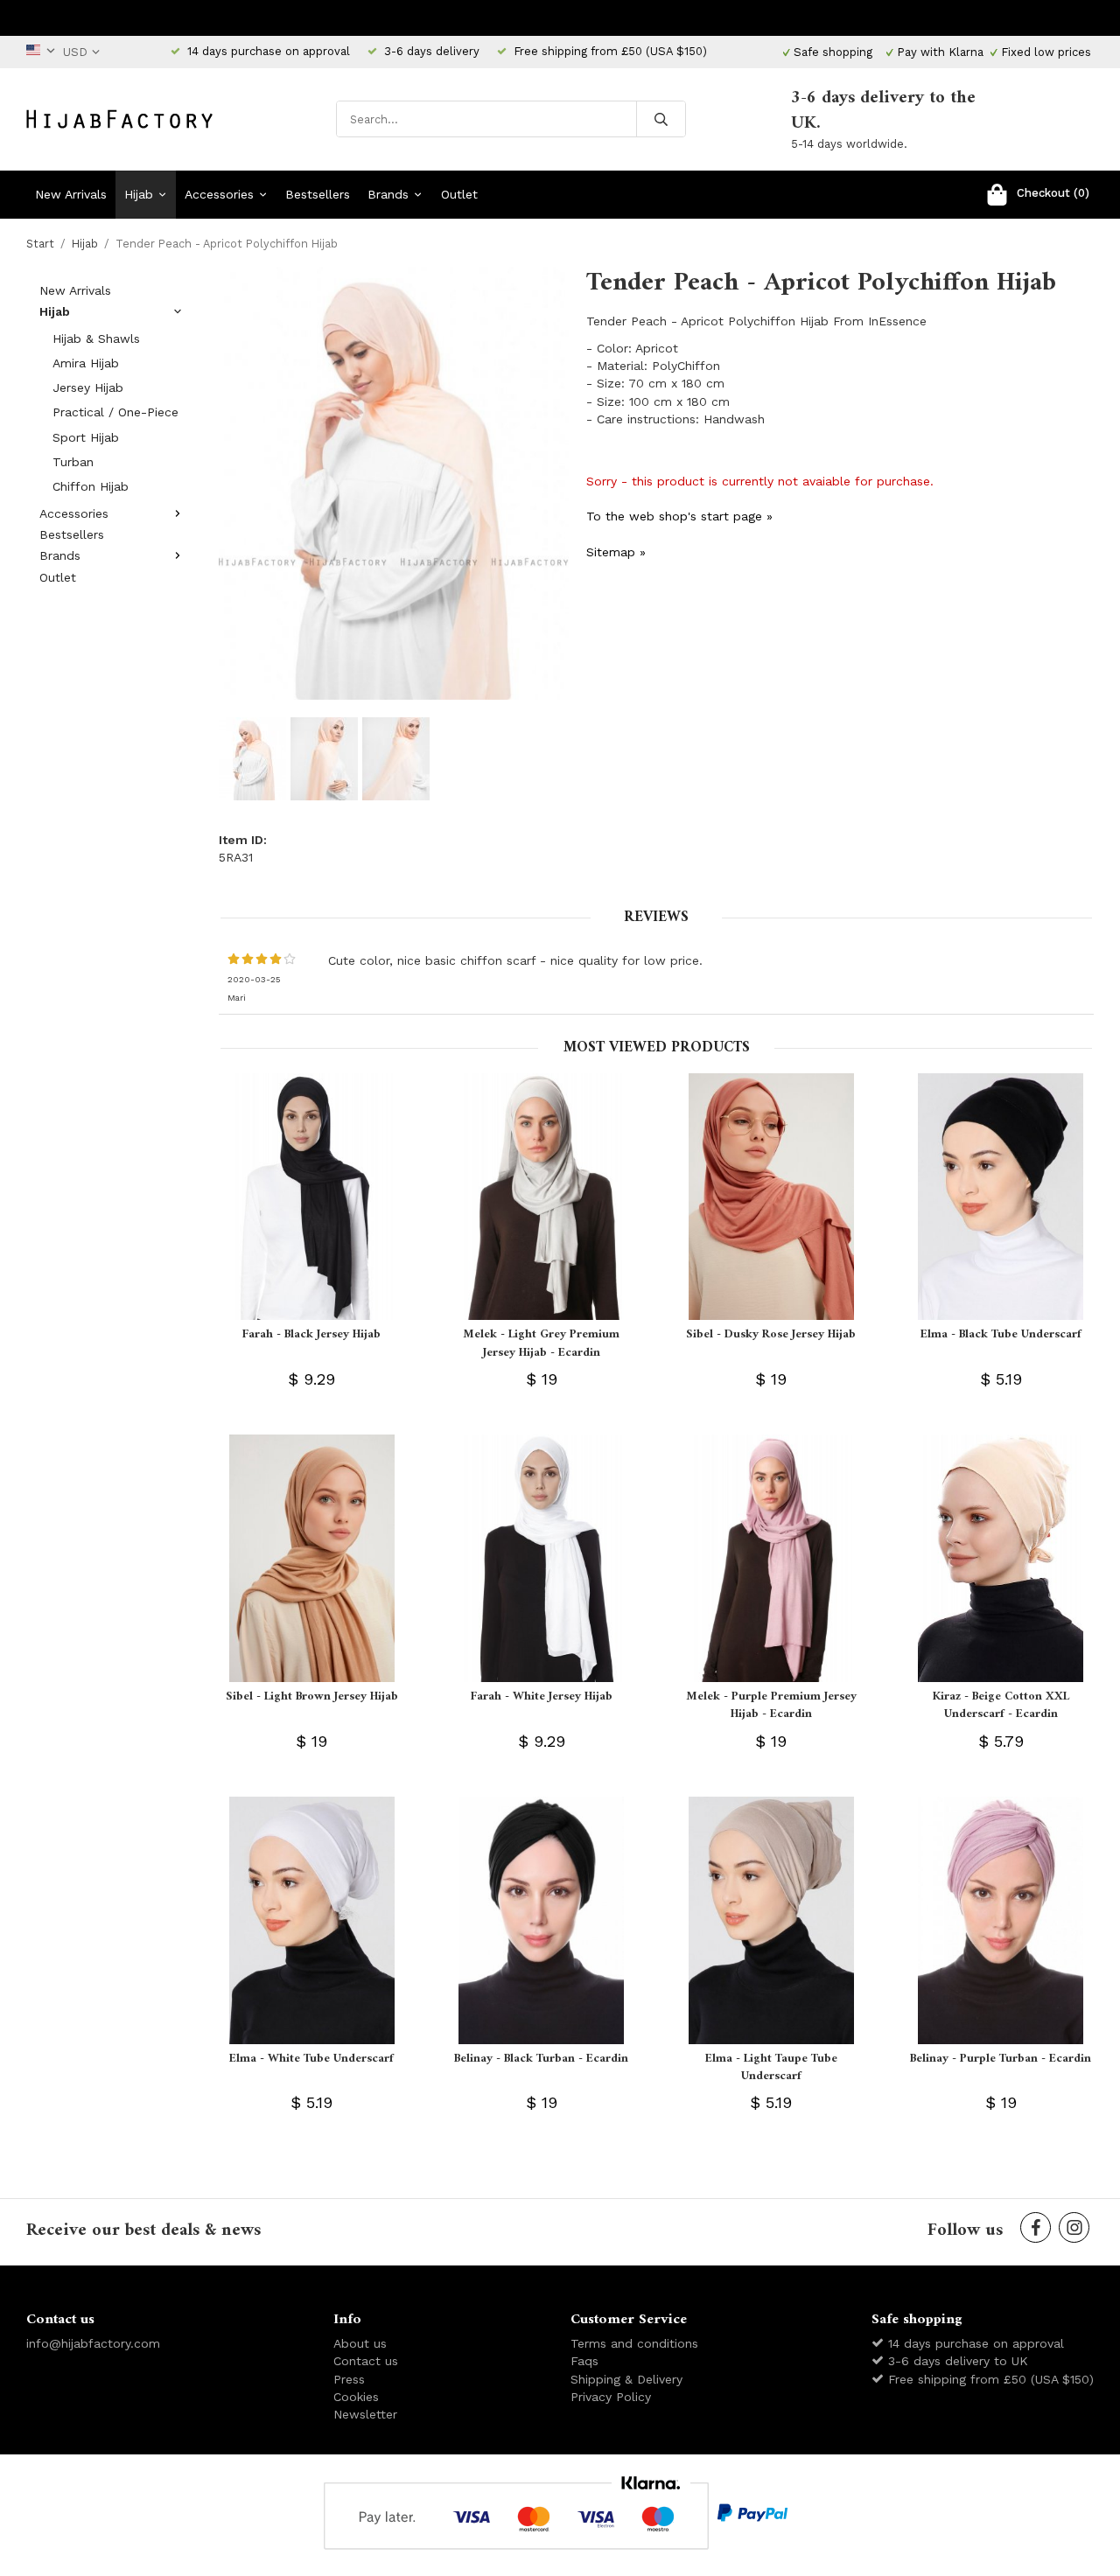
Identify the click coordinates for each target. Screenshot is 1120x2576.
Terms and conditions (634, 2343)
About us (360, 2343)
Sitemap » (616, 552)
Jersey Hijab (88, 387)
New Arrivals (71, 194)
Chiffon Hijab (91, 486)
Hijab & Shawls (96, 339)
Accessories (219, 194)
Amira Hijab (86, 363)
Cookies (356, 2397)
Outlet (459, 194)
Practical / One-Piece (115, 412)
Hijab (139, 194)
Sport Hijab (86, 437)
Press (349, 2379)
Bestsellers (318, 194)
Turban (73, 462)
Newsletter (365, 2414)
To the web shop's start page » (679, 516)
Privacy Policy (611, 2397)
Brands (388, 194)
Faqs (584, 2361)
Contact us (366, 2361)
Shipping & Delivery (626, 2379)
